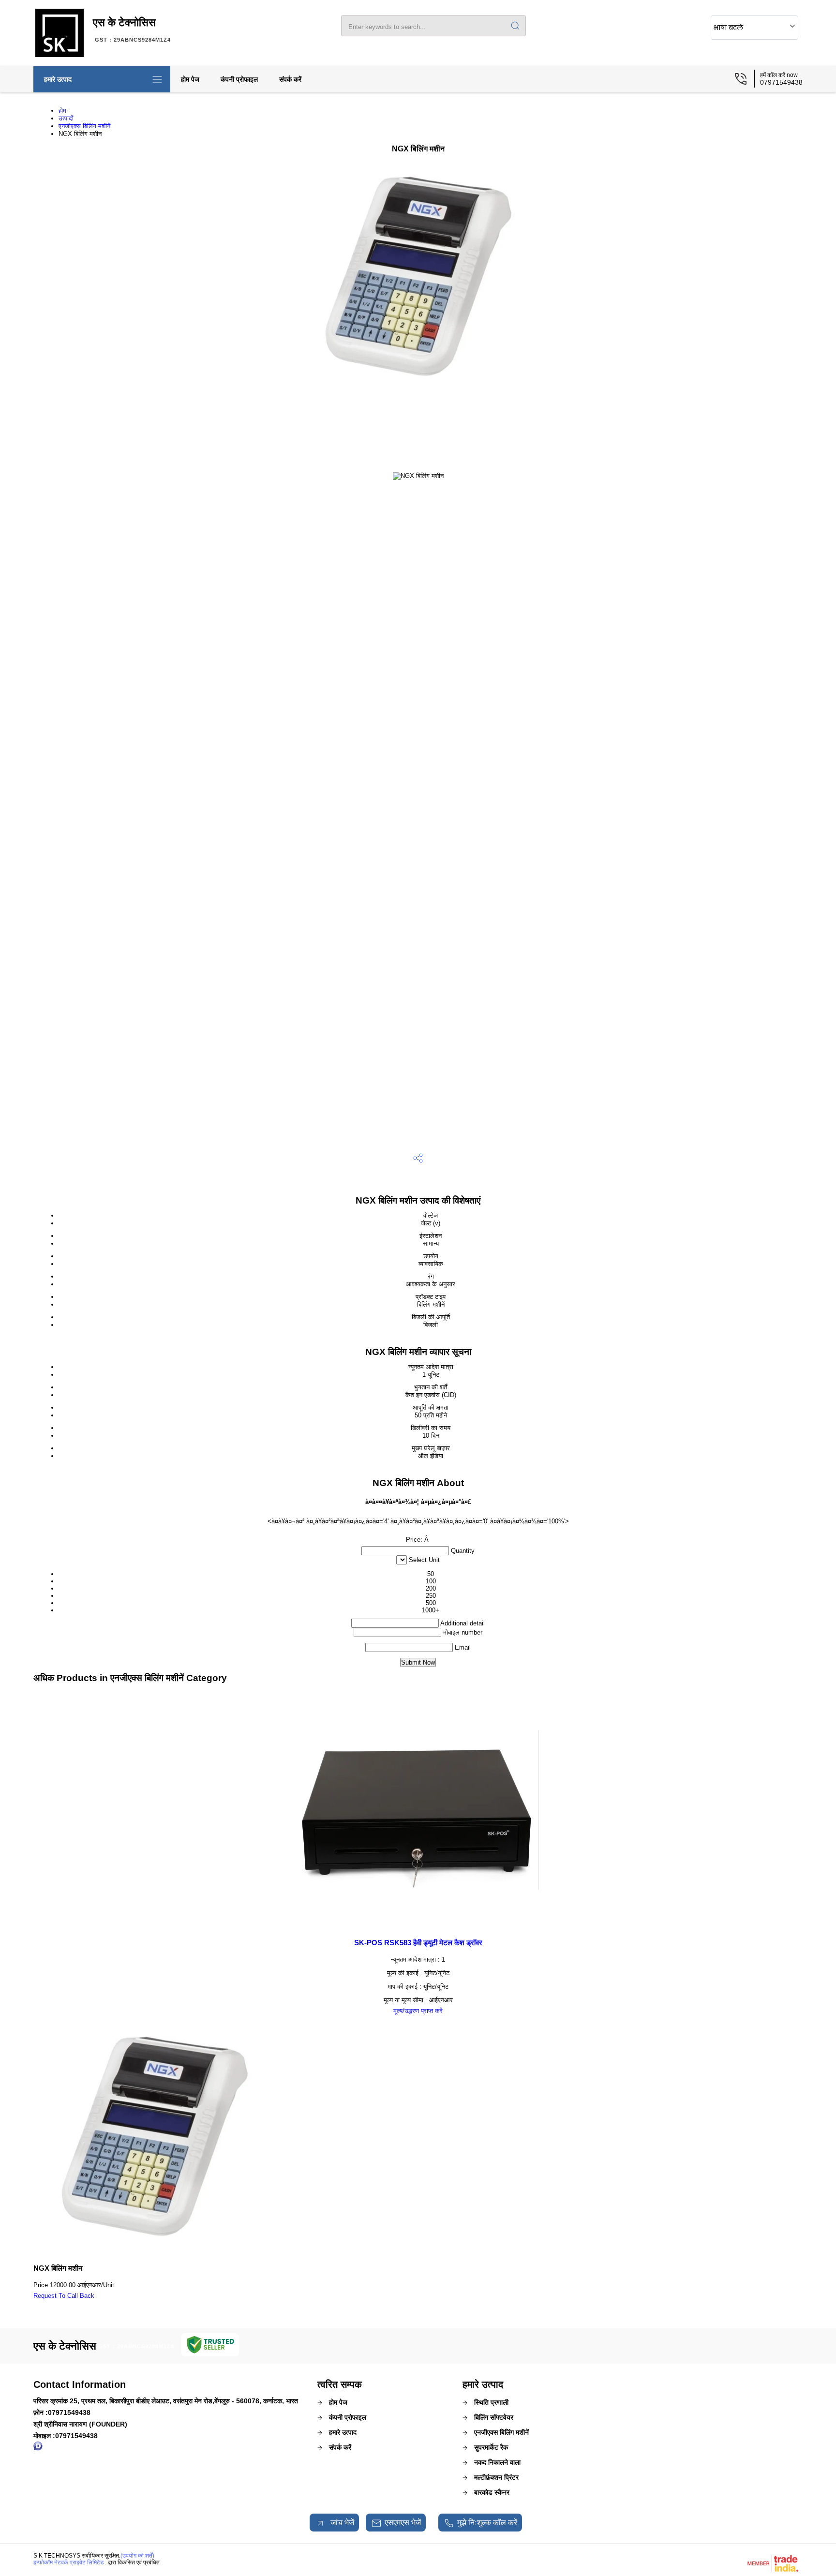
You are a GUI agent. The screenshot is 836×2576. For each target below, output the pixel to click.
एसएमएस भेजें (403, 2523)
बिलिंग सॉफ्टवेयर (494, 2417)
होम (62, 111)
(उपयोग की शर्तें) (137, 2556)
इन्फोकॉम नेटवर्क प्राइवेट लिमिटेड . (70, 2562)
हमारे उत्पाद (58, 79)
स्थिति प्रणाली (491, 2402)
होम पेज (190, 79)
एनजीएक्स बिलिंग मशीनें (84, 126)
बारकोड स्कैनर (492, 2492)
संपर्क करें (290, 79)
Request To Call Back (64, 2296)
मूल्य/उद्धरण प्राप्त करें (418, 2011)
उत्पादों (66, 118)
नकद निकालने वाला (497, 2462)
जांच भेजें (341, 2523)
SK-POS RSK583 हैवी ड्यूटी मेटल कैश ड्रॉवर (418, 1943)
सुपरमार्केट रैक (491, 2447)
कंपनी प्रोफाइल (239, 79)
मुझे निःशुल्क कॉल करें (487, 2523)
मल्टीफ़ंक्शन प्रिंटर (496, 2477)
